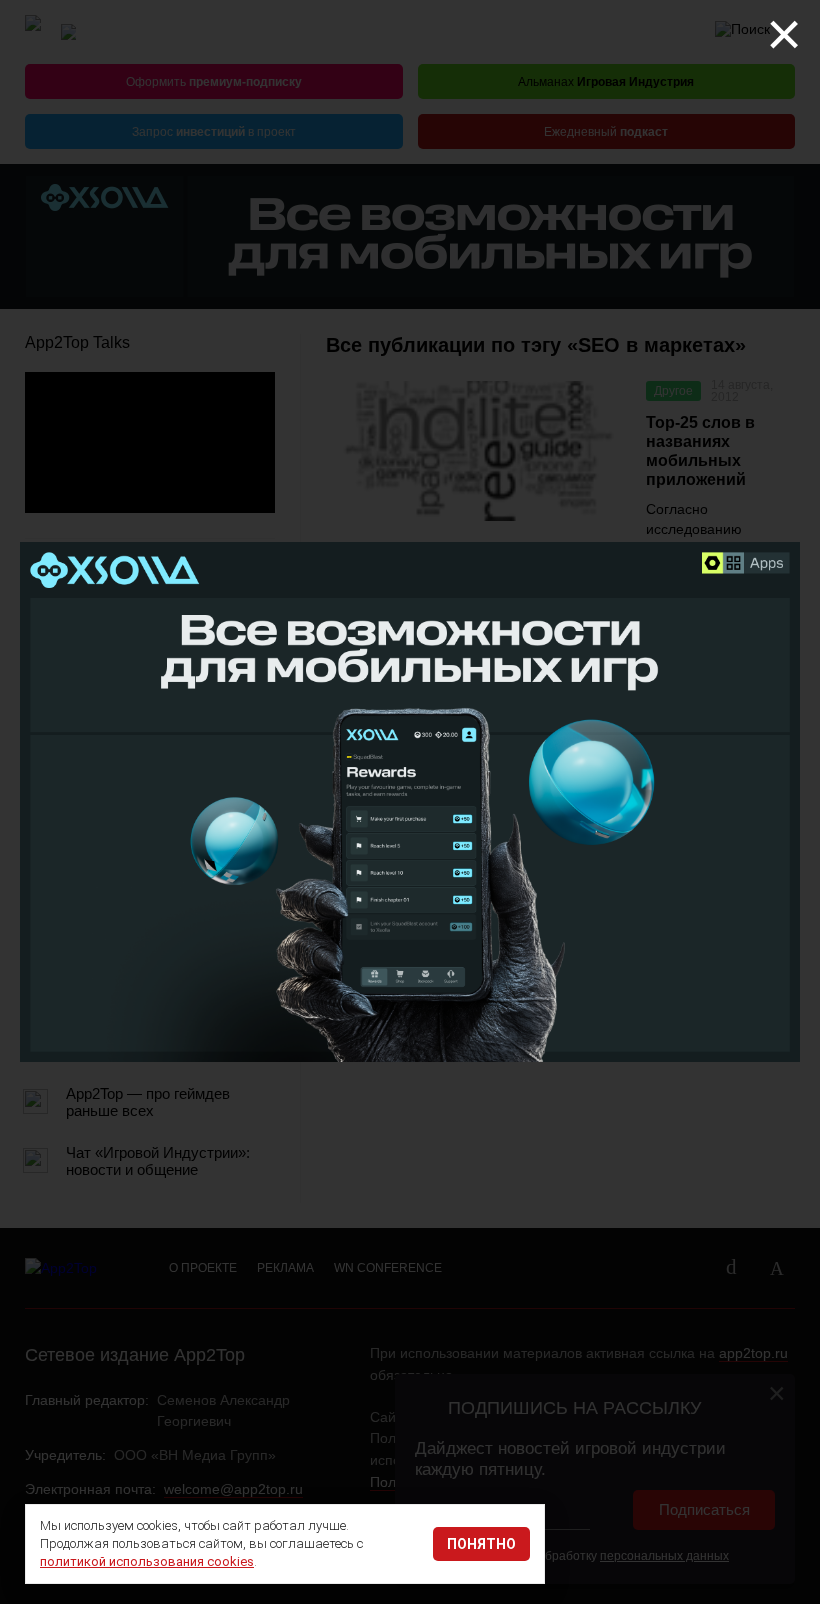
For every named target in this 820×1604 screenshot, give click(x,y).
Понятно (481, 1544)
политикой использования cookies (147, 1561)
